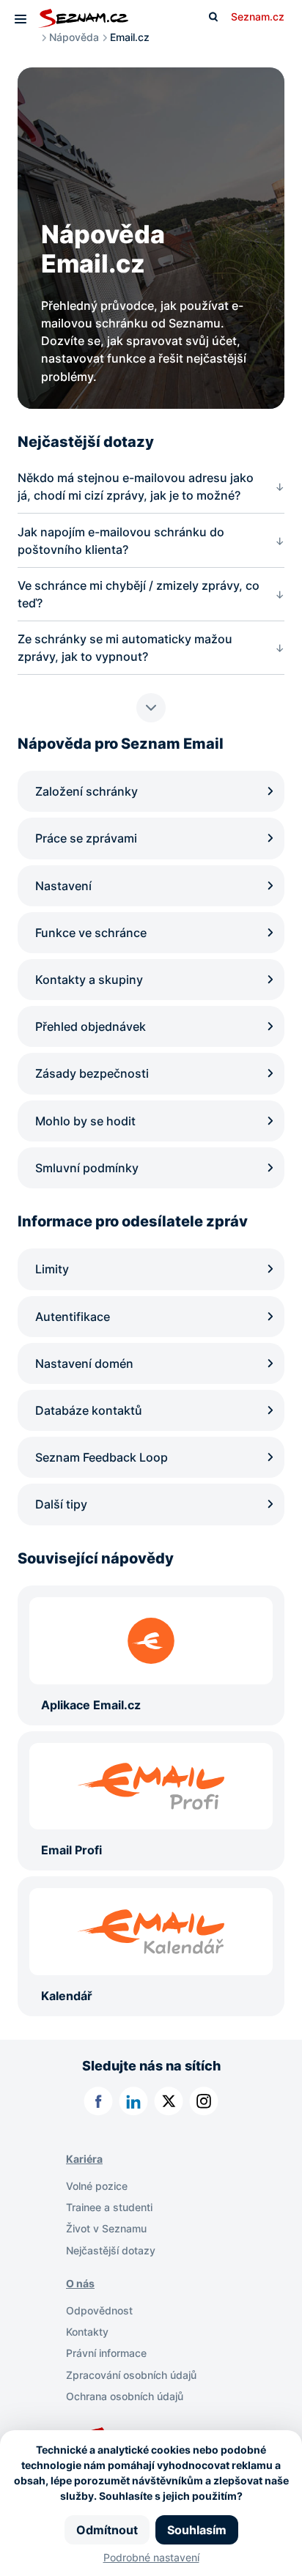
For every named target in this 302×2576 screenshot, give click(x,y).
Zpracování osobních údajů (131, 2375)
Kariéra (84, 2159)
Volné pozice (97, 2186)
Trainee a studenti (109, 2207)
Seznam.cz (258, 16)
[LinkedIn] (133, 2101)
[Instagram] (204, 2101)
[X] (169, 2101)
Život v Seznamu (106, 2228)
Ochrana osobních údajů (125, 2396)
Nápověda (74, 37)
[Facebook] (98, 2101)
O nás (80, 2283)
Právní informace (106, 2353)
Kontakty (87, 2332)
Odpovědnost (99, 2310)
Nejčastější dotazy (111, 2250)
